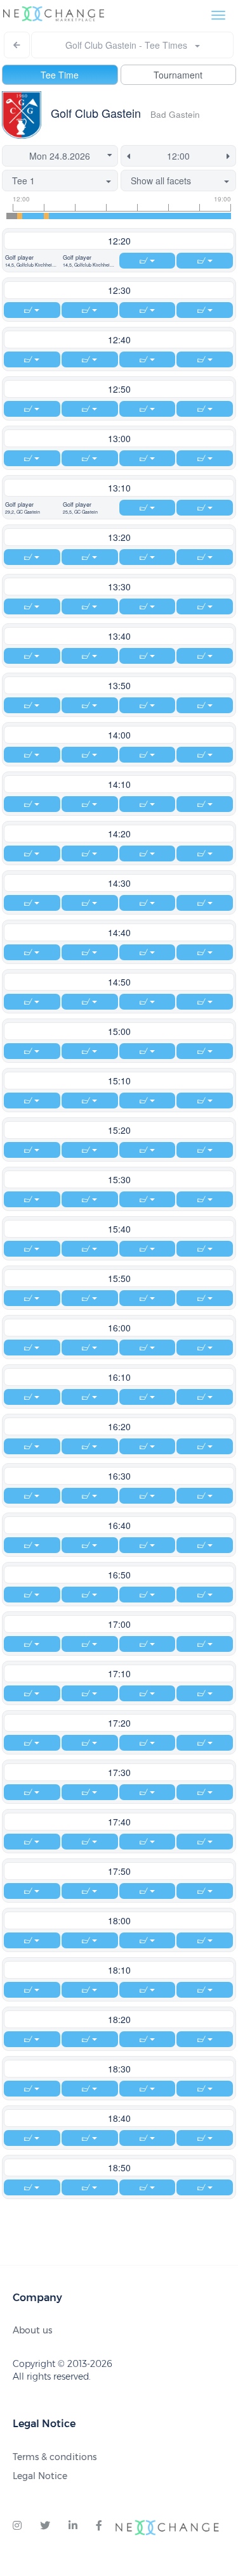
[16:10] (143, 216)
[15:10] (110, 216)
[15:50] (132, 216)
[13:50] (68, 216)
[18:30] (218, 216)
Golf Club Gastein (96, 113)
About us (32, 2330)
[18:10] (207, 216)
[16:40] (159, 216)
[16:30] (154, 216)
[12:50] (36, 216)
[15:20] (116, 216)
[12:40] (30, 216)
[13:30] (57, 216)
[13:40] (62, 216)
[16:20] (148, 216)
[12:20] (20, 216)
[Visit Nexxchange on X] (45, 2526)
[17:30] (185, 216)
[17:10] (175, 216)
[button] (32, 261)
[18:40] (223, 216)
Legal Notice (40, 2476)
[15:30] (121, 216)
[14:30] (89, 216)
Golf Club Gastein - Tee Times (130, 45)
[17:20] (180, 216)
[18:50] (228, 216)
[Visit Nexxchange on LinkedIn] (73, 2526)
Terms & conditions (55, 2457)
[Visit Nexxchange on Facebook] (99, 2526)
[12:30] (25, 216)
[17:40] (191, 216)
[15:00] (105, 216)
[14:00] (73, 216)
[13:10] (46, 216)
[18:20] (212, 216)
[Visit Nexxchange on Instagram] (17, 2526)
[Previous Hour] (126, 156)
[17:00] (169, 216)
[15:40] (126, 216)
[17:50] (196, 216)
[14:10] (79, 216)
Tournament (178, 75)
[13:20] (51, 216)
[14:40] (95, 216)
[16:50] (164, 216)
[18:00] (201, 216)
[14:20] (84, 216)
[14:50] (100, 216)
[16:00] (137, 216)
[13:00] (41, 216)
